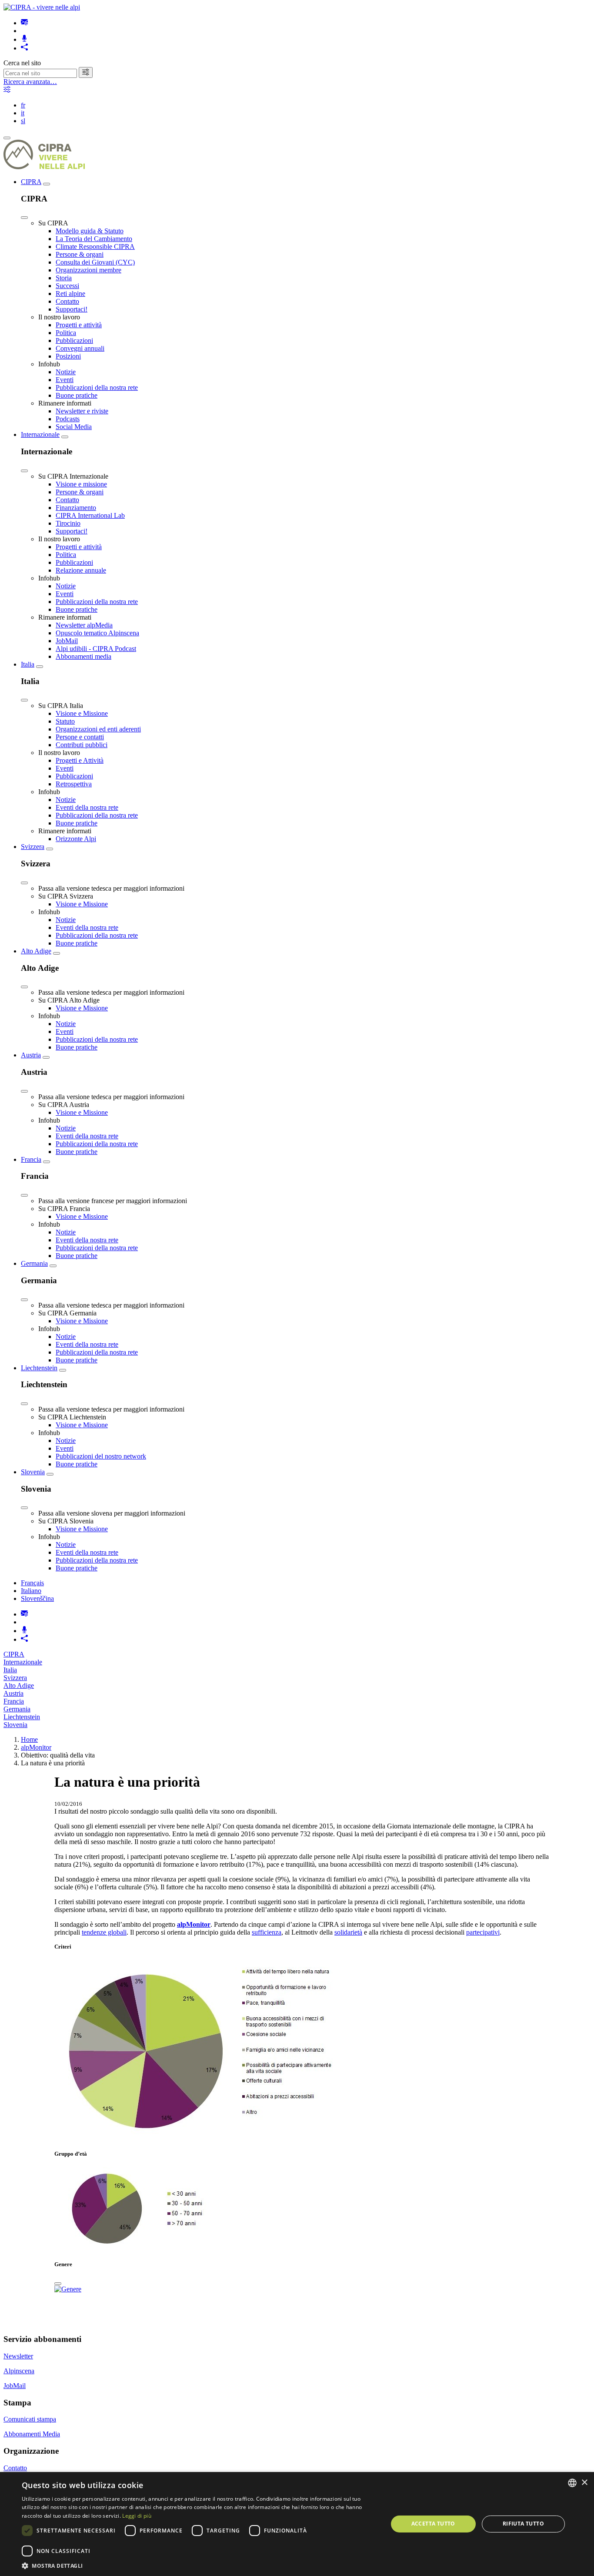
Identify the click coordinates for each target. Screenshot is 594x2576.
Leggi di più (137, 2516)
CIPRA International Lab (90, 515)
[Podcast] (24, 39)
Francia (31, 1159)
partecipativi (483, 1932)
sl (23, 121)
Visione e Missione (82, 713)
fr (23, 105)
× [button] (584, 2483)
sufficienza (267, 1932)
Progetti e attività (79, 325)
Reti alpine (70, 293)
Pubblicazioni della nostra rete (97, 387)
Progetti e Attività (80, 760)
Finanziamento (76, 508)
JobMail (67, 641)
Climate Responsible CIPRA (95, 247)
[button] (199, 2565)
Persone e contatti (80, 737)
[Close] (24, 218)
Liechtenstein (39, 1368)
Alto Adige (36, 951)
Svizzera (33, 847)
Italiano (31, 1591)
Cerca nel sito (22, 63)
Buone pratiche (77, 395)
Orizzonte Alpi (76, 839)
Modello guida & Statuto (90, 231)
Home (29, 1739)
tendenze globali (104, 1932)
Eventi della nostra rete (87, 807)
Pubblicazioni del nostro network (101, 1456)
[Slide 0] (58, 2284)
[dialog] (297, 2524)
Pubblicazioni (74, 340)
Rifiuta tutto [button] (523, 2524)
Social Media (74, 427)
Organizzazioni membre (88, 270)
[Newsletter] (24, 23)
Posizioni (68, 356)
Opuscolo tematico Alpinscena (97, 633)
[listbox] (572, 2483)
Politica (66, 333)
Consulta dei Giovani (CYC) (95, 262)
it (23, 113)
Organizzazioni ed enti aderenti (98, 729)
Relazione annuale (81, 570)
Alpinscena (19, 2371)
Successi (67, 286)
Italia (28, 664)
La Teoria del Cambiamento (94, 239)
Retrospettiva (74, 784)
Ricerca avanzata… (30, 82)
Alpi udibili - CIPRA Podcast (96, 649)
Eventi (65, 380)
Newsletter (18, 2356)
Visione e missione (81, 484)
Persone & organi (80, 254)
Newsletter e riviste (82, 411)
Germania (34, 1263)
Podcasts (68, 419)
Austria (31, 1055)
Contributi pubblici (82, 745)
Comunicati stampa (30, 2419)
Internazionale (40, 434)
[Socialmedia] (24, 48)
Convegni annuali (80, 348)
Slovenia (33, 1472)
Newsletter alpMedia (84, 625)
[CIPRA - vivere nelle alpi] (42, 7)
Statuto (65, 721)
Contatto (67, 301)
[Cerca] (86, 72)
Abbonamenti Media (32, 2434)
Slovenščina (37, 1598)
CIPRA (31, 182)
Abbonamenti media (83, 656)
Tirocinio (68, 523)
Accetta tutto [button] (433, 2524)
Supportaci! (72, 309)
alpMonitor (36, 1747)
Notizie (66, 372)
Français (32, 1583)
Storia (64, 278)
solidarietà (348, 1932)
